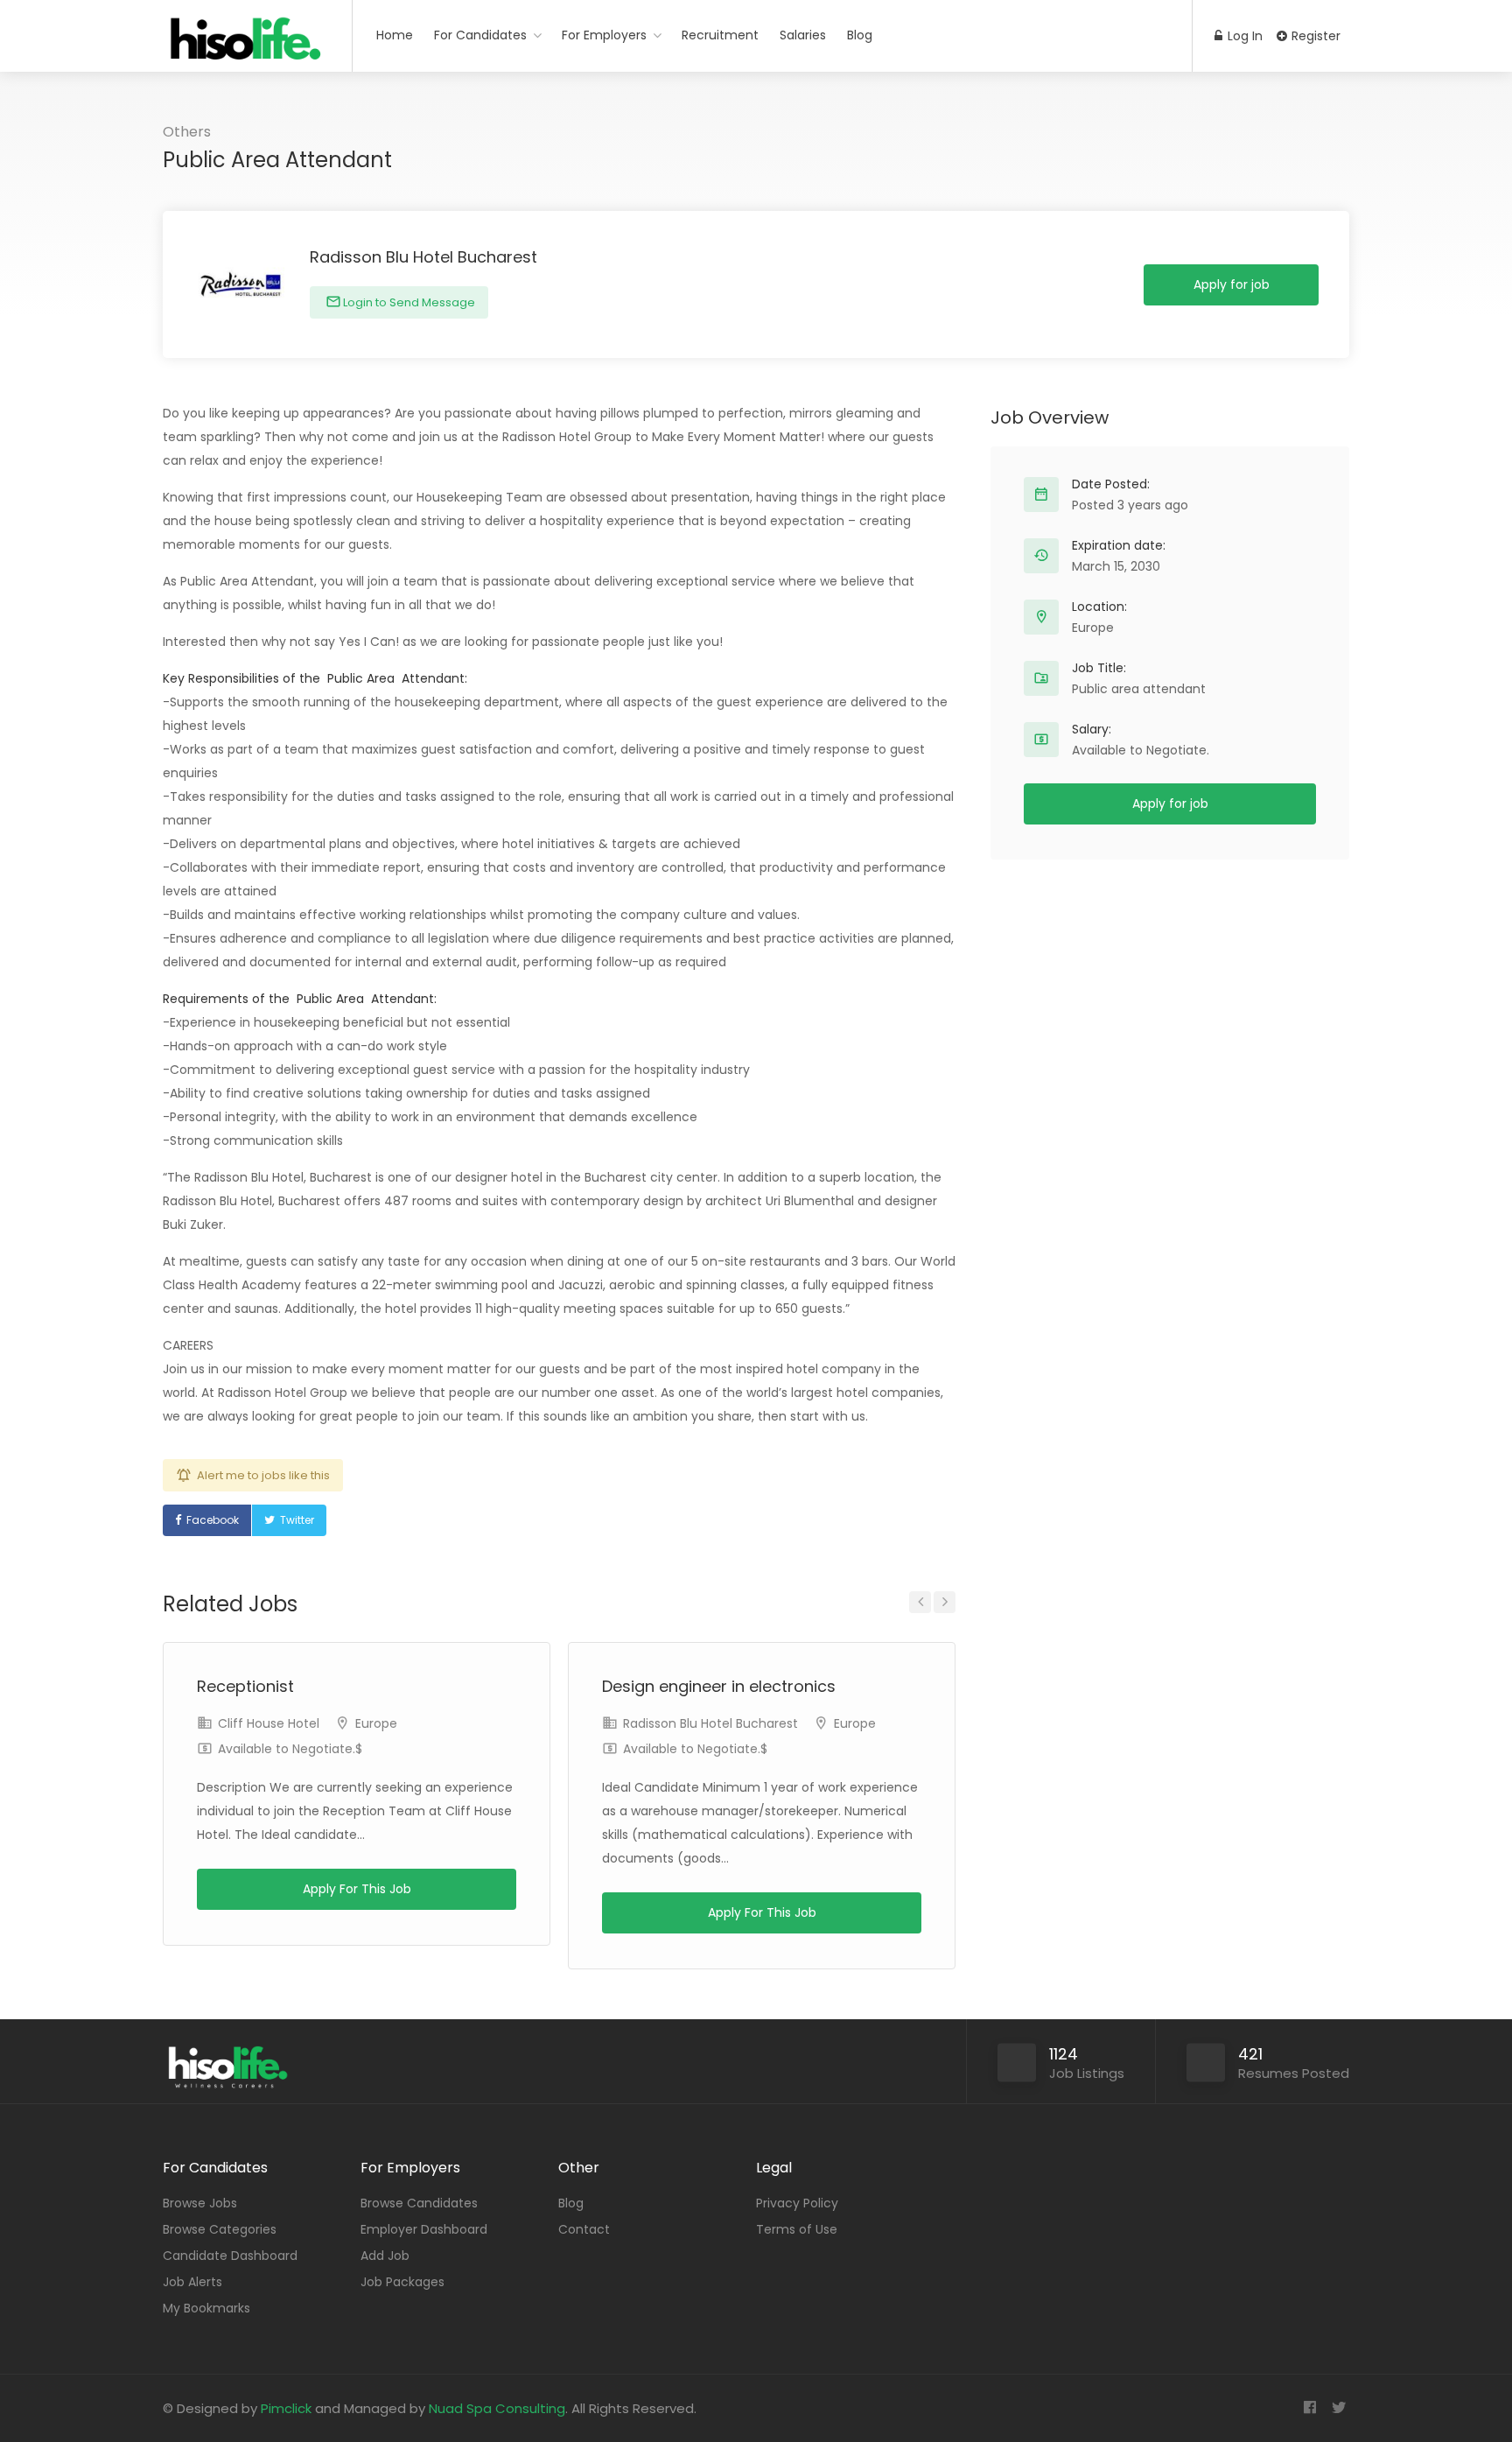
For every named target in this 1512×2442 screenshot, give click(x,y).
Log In (1243, 36)
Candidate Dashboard (230, 2256)
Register (1314, 36)
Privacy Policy (797, 2203)
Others (187, 132)
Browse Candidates (419, 2203)
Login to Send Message (408, 302)
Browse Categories (220, 2229)
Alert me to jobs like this (263, 1475)
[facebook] (1309, 2408)
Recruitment (720, 35)
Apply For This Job (357, 1889)
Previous (920, 1602)
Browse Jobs (200, 2203)
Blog (860, 35)
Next (945, 1602)
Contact (584, 2229)
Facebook (213, 1520)
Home (395, 35)
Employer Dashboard (424, 2229)
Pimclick (286, 2408)
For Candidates (480, 35)
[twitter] (1338, 2408)
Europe (376, 1723)
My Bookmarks (206, 2308)
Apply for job (1232, 284)
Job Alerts (192, 2282)
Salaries (803, 35)
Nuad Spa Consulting (497, 2408)
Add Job (385, 2256)
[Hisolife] (246, 48)
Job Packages (402, 2282)
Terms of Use (797, 2229)
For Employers (604, 35)
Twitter (297, 1520)
